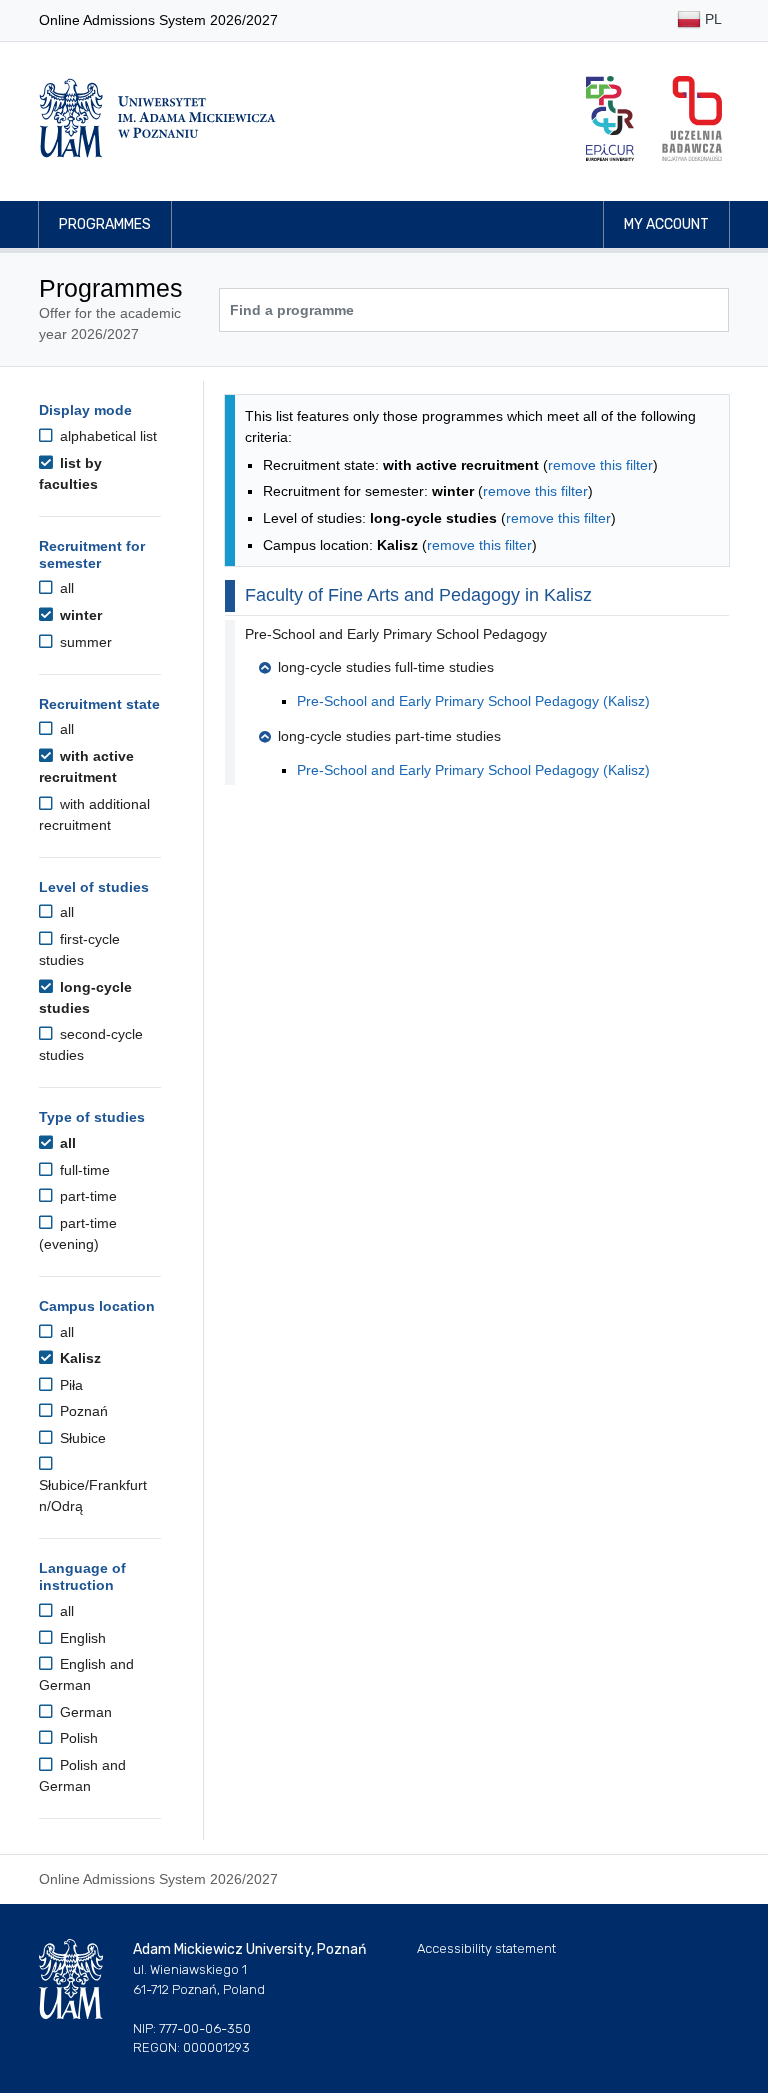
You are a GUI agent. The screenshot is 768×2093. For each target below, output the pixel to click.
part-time (86, 1196)
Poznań (82, 1411)
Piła (69, 1385)
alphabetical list (106, 436)
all (65, 588)
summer (84, 642)
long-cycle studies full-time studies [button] (386, 667)
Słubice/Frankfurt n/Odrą (93, 1495)
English (81, 1638)
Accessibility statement (486, 1948)
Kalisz (78, 1358)
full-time (83, 1170)
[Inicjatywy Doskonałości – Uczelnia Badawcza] (692, 118)
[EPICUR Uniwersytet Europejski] (610, 118)
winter (79, 615)
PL (711, 19)
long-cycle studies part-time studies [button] (389, 736)
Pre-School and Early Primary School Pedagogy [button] (396, 634)
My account (666, 224)
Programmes (105, 224)
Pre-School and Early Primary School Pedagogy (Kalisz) (473, 701)
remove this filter (600, 465)
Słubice (81, 1438)
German (84, 1712)
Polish (77, 1738)
